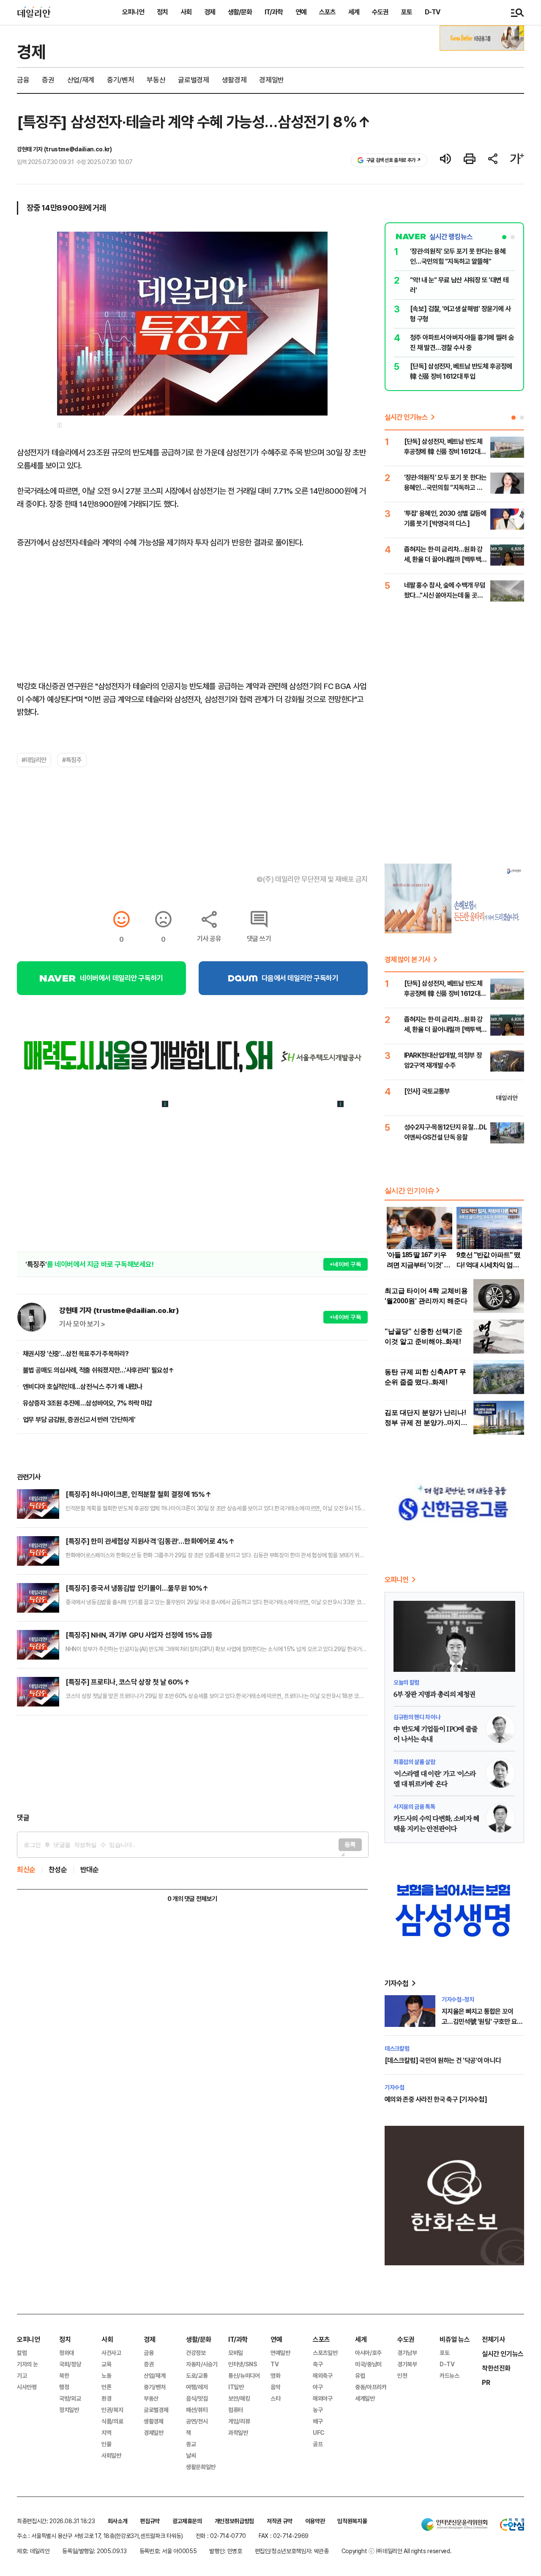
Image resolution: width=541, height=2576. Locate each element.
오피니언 (133, 12)
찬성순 (58, 1870)
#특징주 (72, 760)
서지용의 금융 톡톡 (414, 1807)
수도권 (380, 12)
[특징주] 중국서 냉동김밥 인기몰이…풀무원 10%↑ (137, 1588)
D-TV (432, 12)
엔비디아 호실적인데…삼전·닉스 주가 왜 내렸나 (83, 1387)
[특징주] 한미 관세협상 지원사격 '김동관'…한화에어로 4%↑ (150, 1541)
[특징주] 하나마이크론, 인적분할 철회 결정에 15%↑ (138, 1494)
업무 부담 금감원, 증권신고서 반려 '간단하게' (79, 1420)
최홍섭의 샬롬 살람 (414, 1762)
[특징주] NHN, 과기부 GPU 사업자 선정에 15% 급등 (139, 1635)
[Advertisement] (192, 1764)
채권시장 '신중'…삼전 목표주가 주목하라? (76, 1354)
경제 (210, 12)
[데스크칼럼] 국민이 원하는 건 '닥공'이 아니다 (443, 2061)
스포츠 (327, 12)
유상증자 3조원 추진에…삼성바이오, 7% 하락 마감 (87, 1403)
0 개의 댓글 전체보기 (192, 1899)
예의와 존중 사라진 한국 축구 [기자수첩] (436, 2099)
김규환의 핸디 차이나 (417, 1717)
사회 (186, 12)
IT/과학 (274, 12)
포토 (407, 12)
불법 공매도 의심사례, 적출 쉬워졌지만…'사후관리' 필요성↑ (98, 1370)
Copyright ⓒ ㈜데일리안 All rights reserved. (397, 2551)
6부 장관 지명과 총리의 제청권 (434, 1695)
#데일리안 (34, 760)
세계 (354, 12)
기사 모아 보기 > (82, 1324)
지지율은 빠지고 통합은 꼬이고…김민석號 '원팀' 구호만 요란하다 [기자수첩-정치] (482, 2022)
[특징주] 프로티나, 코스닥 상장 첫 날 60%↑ (128, 1682)
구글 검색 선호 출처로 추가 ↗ (394, 160)
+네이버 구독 (346, 1264)
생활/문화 (240, 12)
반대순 (90, 1870)
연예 (301, 12)
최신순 (26, 1870)
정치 (162, 12)
